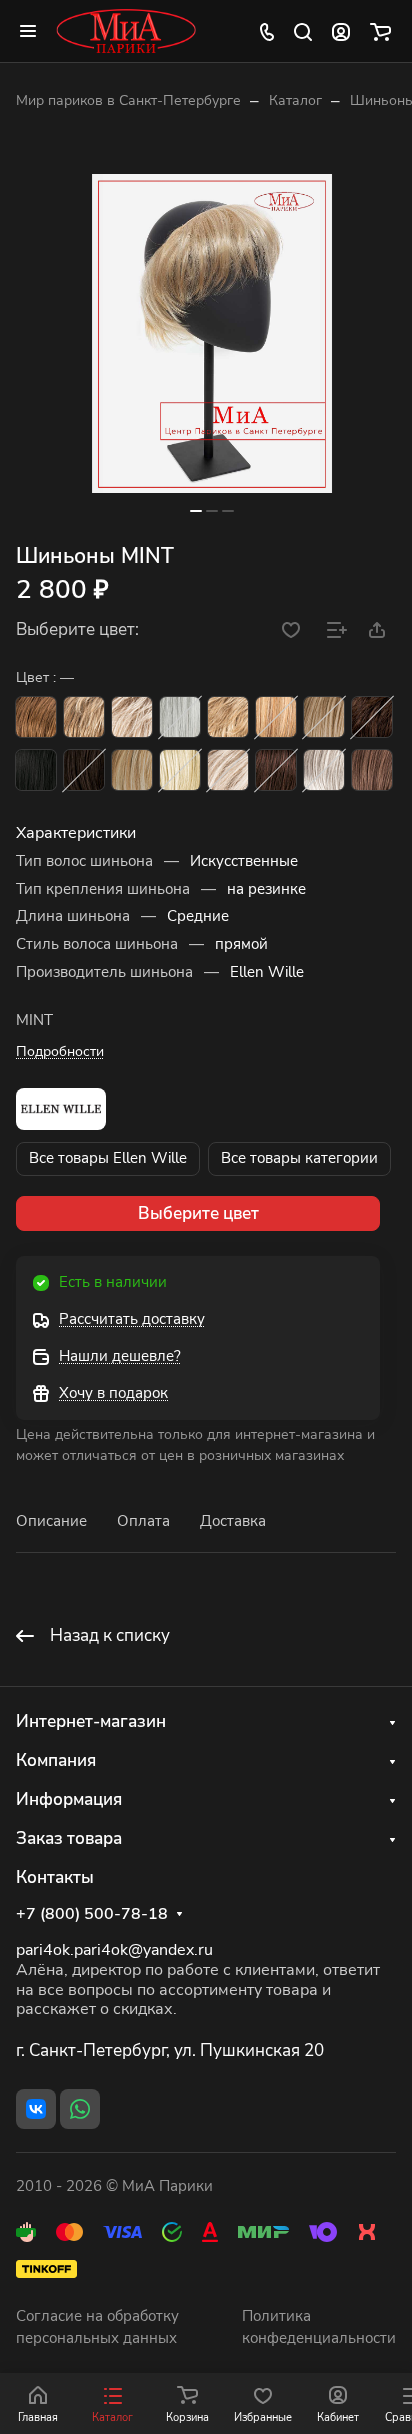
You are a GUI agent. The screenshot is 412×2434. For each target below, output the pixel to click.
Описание (51, 1521)
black (36, 770)
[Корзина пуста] (380, 31)
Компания (56, 1760)
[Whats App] (80, 2109)
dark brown (84, 770)
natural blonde (324, 717)
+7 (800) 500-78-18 (92, 1914)
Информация (69, 1799)
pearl (132, 717)
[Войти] (341, 31)
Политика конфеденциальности (319, 2327)
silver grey (180, 717)
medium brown (372, 717)
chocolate (36, 717)
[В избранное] (291, 630)
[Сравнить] (337, 630)
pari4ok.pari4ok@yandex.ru (114, 1950)
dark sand (84, 717)
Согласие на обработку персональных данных (97, 2327)
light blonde (180, 770)
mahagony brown (276, 770)
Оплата (143, 1521)
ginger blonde (276, 717)
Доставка (233, 1521)
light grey (324, 770)
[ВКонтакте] (36, 2109)
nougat (372, 770)
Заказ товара (69, 1838)
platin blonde (228, 770)
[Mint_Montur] (212, 333)
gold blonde (132, 770)
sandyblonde (228, 717)
